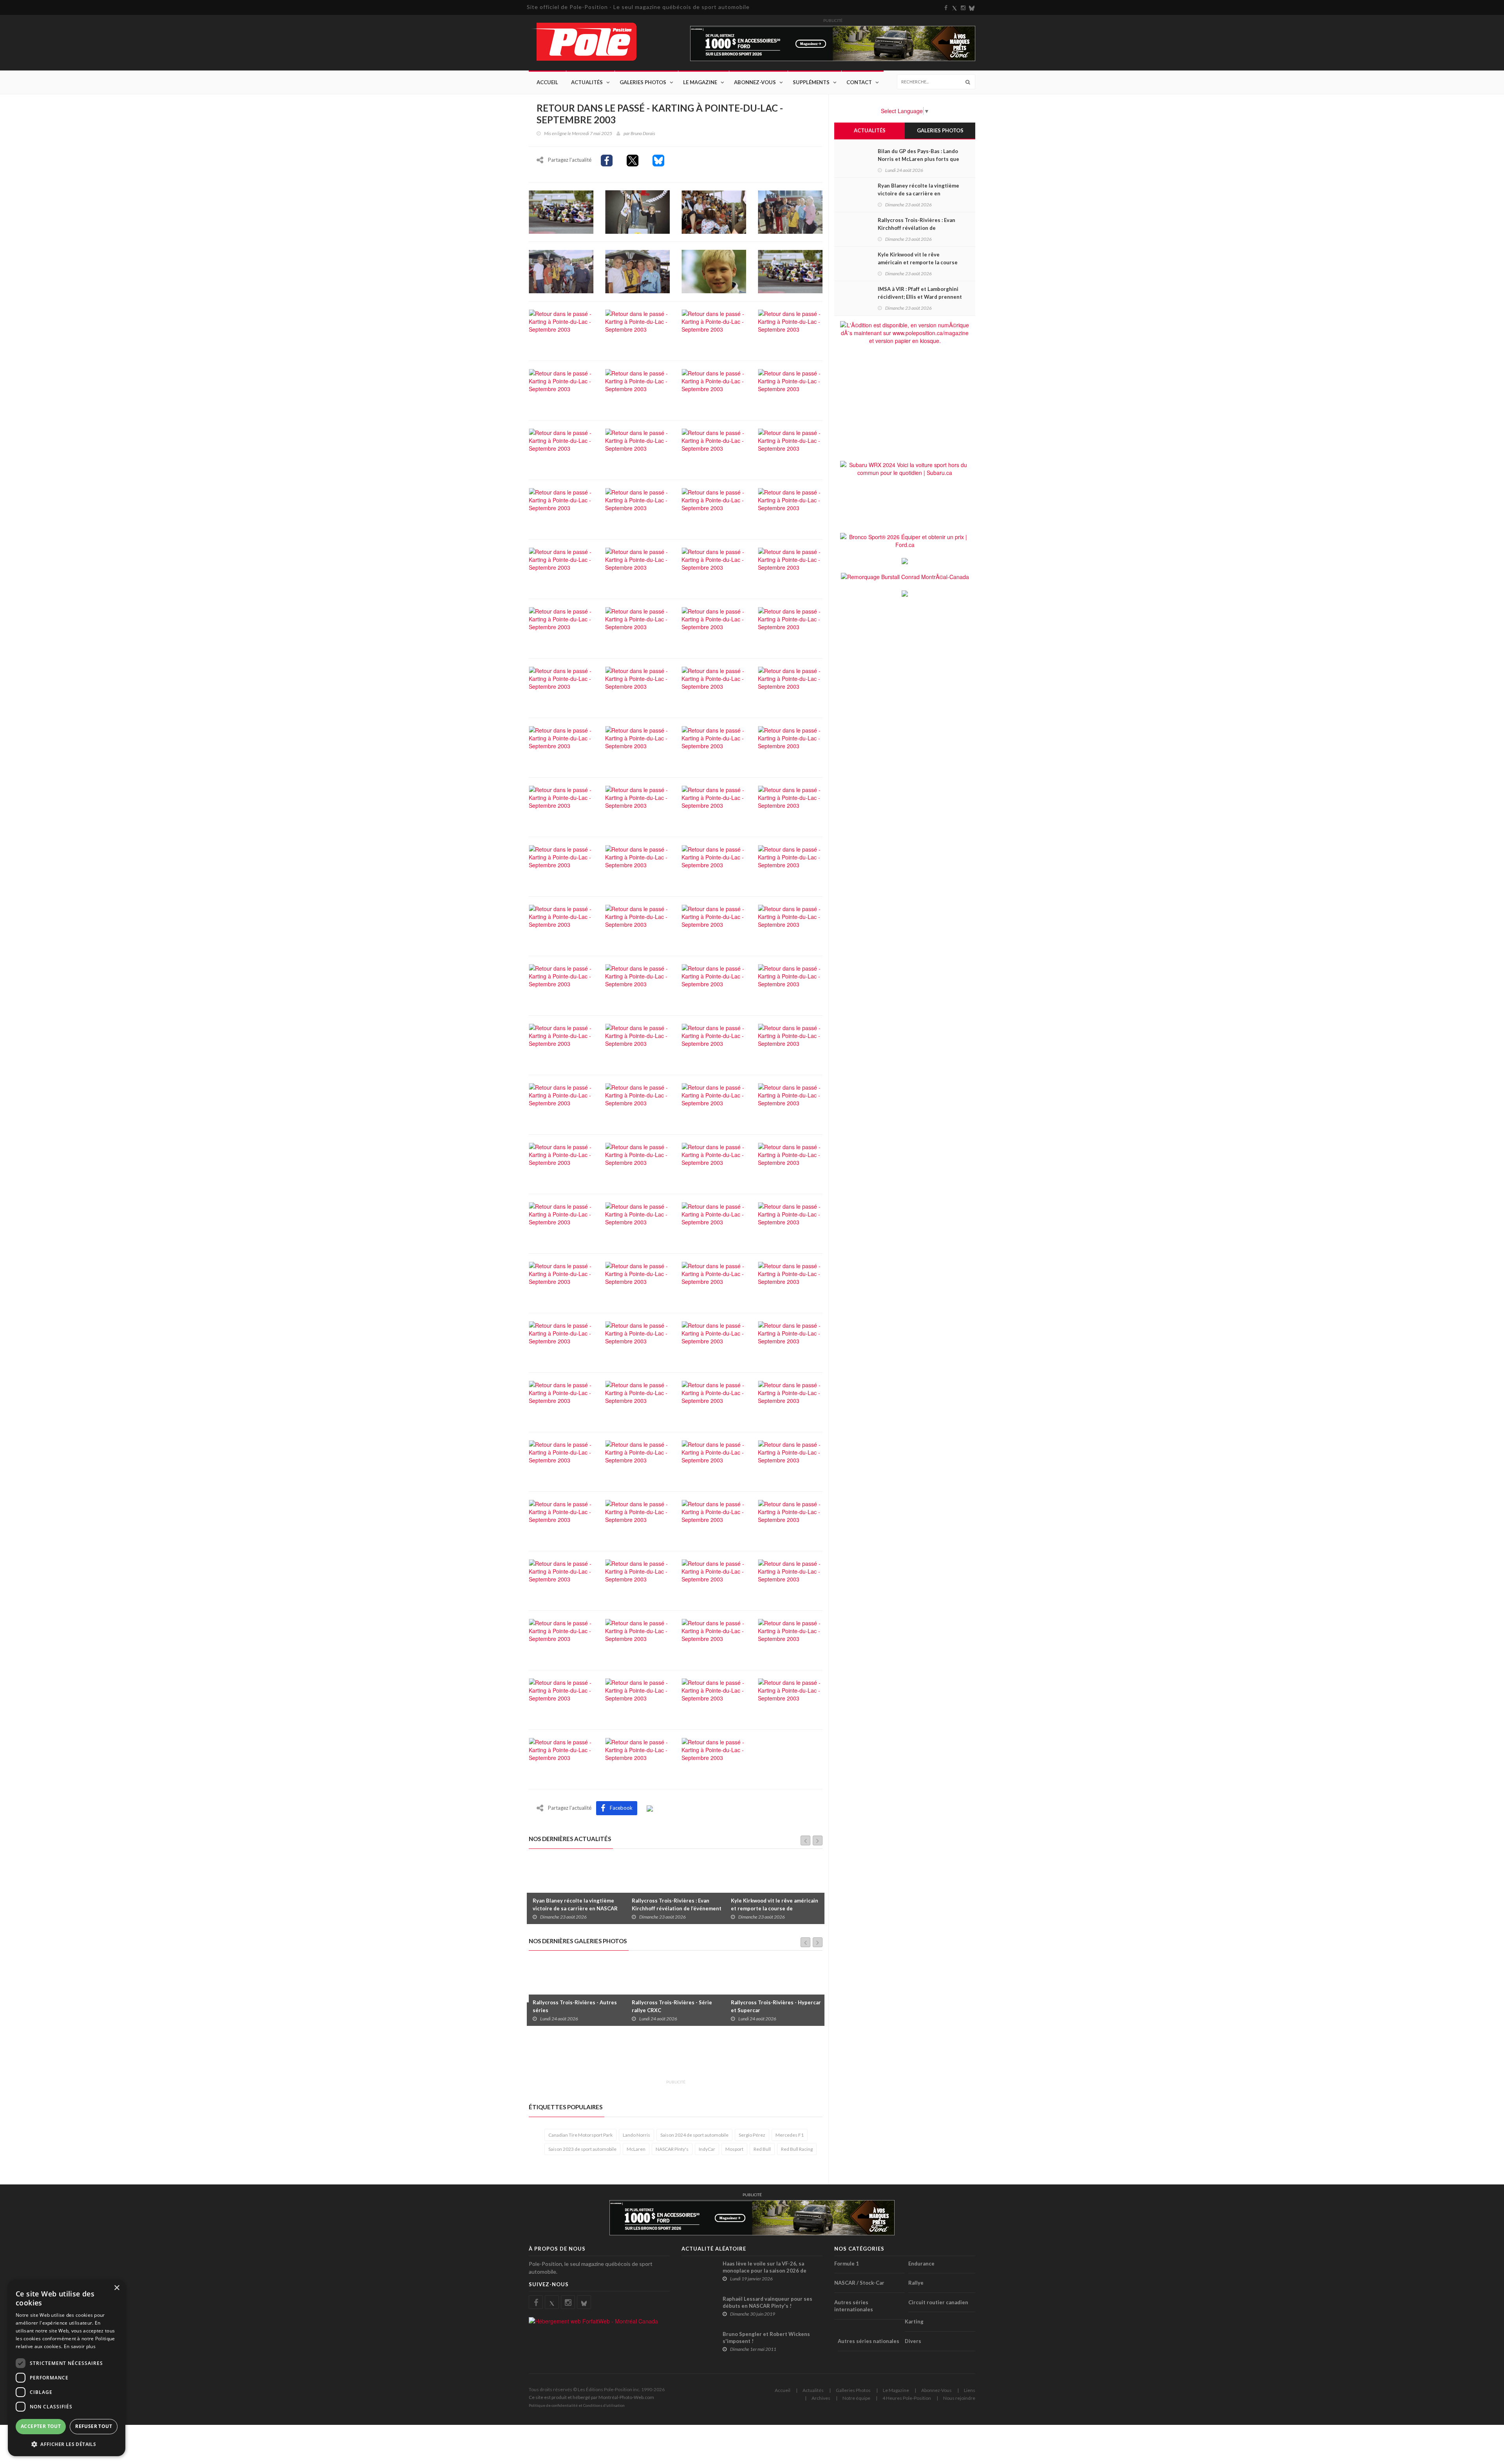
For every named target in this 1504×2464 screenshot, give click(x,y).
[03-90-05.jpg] (561, 806)
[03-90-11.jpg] (561, 866)
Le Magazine (700, 82)
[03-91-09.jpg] (561, 1223)
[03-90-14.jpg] (714, 866)
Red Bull (762, 2149)
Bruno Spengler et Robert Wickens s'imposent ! (766, 2338)
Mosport (734, 2149)
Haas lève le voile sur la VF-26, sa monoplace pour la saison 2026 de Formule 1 (765, 2271)
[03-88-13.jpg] (637, 271)
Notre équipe (856, 2398)
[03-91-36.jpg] (790, 1461)
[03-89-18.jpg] (637, 628)
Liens (970, 2390)
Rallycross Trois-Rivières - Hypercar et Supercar (776, 2006)
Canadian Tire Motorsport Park (580, 2135)
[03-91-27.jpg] (637, 1401)
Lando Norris (636, 2135)
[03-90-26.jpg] (637, 985)
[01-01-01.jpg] (561, 211)
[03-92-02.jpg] (637, 1520)
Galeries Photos (643, 82)
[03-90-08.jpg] (637, 806)
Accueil (547, 82)
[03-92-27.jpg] (561, 1758)
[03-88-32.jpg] (637, 449)
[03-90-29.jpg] (790, 985)
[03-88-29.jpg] (790, 390)
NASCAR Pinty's (672, 2149)
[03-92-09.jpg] (714, 1580)
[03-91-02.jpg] (714, 1104)
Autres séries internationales (854, 2306)
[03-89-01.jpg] (714, 449)
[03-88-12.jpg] (561, 271)
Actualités (587, 82)
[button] (67, 2444)
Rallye (916, 2283)
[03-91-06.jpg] (637, 1163)
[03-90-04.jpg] (790, 747)
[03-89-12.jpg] (790, 509)
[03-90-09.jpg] (714, 806)
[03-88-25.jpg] (790, 330)
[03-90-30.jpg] (561, 1044)
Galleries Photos (853, 2390)
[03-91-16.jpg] (790, 1282)
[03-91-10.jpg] (637, 1223)
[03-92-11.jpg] (561, 1639)
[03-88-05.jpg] (714, 211)
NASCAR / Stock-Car (859, 2283)
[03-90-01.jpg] (714, 747)
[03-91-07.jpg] (714, 1163)
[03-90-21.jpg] (637, 925)
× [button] (117, 2288)
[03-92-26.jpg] (790, 1699)
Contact (859, 82)
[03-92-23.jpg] (561, 1699)
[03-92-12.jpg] (637, 1639)
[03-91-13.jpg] (561, 1282)
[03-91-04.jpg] (790, 1104)
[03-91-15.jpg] (714, 1282)
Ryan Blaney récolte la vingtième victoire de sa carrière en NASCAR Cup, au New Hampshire (575, 1908)
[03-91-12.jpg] (790, 1223)
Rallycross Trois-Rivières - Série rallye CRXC (672, 2006)
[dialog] (67, 2368)
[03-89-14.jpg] (637, 568)
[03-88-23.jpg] (637, 330)
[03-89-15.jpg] (714, 568)
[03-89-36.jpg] (637, 747)
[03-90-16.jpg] (561, 925)
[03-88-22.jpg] (561, 330)
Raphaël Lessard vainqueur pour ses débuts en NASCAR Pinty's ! (767, 2302)
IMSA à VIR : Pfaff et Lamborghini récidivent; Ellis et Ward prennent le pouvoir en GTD (920, 297)
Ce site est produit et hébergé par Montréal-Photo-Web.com (591, 2397)
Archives (821, 2398)
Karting (914, 2321)
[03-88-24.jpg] (714, 330)
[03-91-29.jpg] (790, 1401)
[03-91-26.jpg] (561, 1401)
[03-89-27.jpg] (790, 628)
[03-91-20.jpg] (714, 1342)
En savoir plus (80, 2346)
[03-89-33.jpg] (714, 687)
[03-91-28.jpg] (714, 1401)
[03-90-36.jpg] (561, 1104)
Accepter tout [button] (41, 2426)
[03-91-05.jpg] (561, 1163)
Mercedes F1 (790, 2135)
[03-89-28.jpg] (561, 687)
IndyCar (707, 2149)
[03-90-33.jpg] (714, 1044)
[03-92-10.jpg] (790, 1580)
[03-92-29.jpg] (714, 1758)
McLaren (636, 2149)
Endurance (921, 2264)
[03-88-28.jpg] (714, 390)
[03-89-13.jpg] (561, 568)
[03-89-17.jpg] (561, 628)
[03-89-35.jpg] (561, 747)
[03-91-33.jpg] (637, 1461)
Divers (913, 2341)
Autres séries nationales (869, 2341)
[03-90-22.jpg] (714, 925)
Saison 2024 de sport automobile (694, 2135)
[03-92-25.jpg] (714, 1699)
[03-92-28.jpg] (637, 1758)
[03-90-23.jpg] (790, 925)
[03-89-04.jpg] (637, 509)
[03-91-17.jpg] (561, 1342)
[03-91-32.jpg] (561, 1461)
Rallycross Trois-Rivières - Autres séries (575, 2006)
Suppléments (811, 82)
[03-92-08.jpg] (637, 1580)
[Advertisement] (671, 2057)
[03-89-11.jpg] (714, 509)
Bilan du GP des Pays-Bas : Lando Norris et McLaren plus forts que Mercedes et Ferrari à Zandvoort (918, 159)
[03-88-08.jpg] (790, 211)
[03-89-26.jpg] (714, 628)
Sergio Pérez (752, 2135)
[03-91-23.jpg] (790, 1342)
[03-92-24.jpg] (637, 1699)
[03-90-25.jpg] (561, 985)
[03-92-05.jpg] (561, 1580)
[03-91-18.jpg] (637, 1342)
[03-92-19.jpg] (790, 1639)
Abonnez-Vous (755, 82)
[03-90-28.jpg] (714, 985)
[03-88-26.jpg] (561, 390)
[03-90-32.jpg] (637, 1044)
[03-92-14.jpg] (714, 1639)
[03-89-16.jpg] (790, 568)
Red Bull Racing (797, 2149)
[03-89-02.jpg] (790, 449)
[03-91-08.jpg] (790, 1163)
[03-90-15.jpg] (790, 866)
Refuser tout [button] (94, 2426)
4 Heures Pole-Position (907, 2398)
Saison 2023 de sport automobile (582, 2149)
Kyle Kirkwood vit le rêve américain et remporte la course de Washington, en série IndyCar (775, 1908)
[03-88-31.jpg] (561, 449)
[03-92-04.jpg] (790, 1520)
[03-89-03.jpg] (561, 509)
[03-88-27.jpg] (637, 390)
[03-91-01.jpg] (637, 1104)
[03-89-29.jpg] (637, 687)
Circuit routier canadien (938, 2302)
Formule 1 (847, 2264)
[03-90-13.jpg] (637, 866)
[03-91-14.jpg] (637, 1282)
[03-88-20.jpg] (790, 271)
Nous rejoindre (959, 2398)
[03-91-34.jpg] (714, 1461)
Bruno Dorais (643, 133)
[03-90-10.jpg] (790, 806)
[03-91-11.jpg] (714, 1223)
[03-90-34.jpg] (790, 1044)
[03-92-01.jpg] (561, 1520)
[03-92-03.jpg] (714, 1520)
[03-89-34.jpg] (790, 687)
